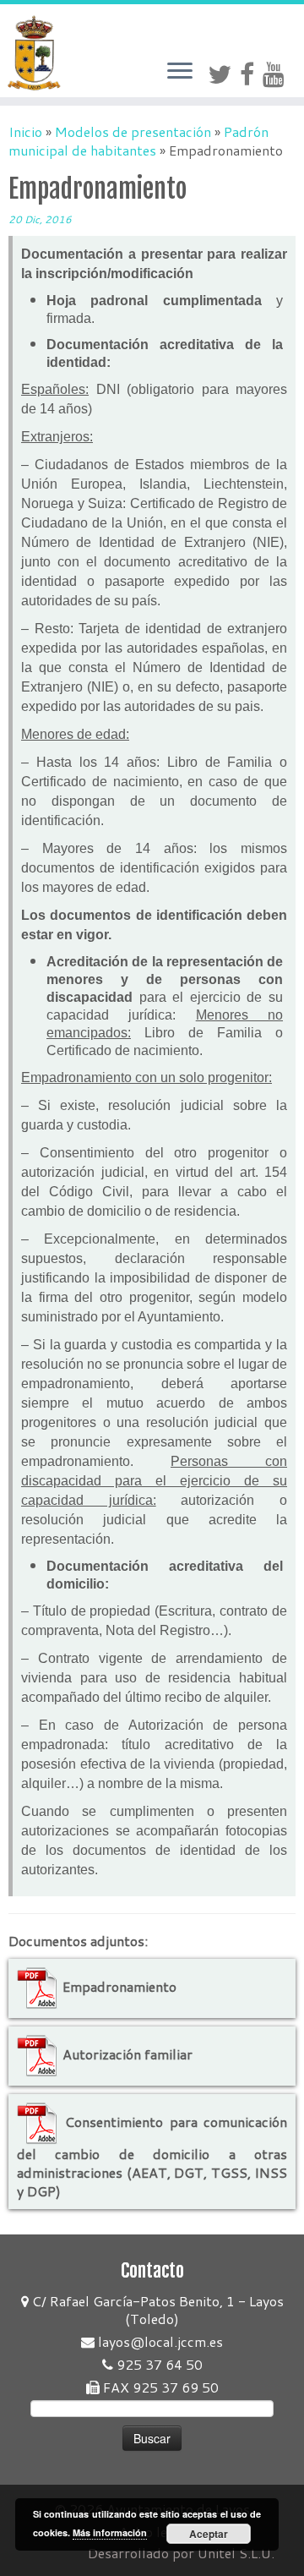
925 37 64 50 (158, 2364)
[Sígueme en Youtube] (278, 74)
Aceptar (209, 2534)
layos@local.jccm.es (159, 2341)
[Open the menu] (180, 72)
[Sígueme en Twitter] (224, 74)
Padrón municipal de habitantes (138, 141)
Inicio (25, 131)
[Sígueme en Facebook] (251, 74)
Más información (110, 2532)
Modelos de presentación (133, 131)
